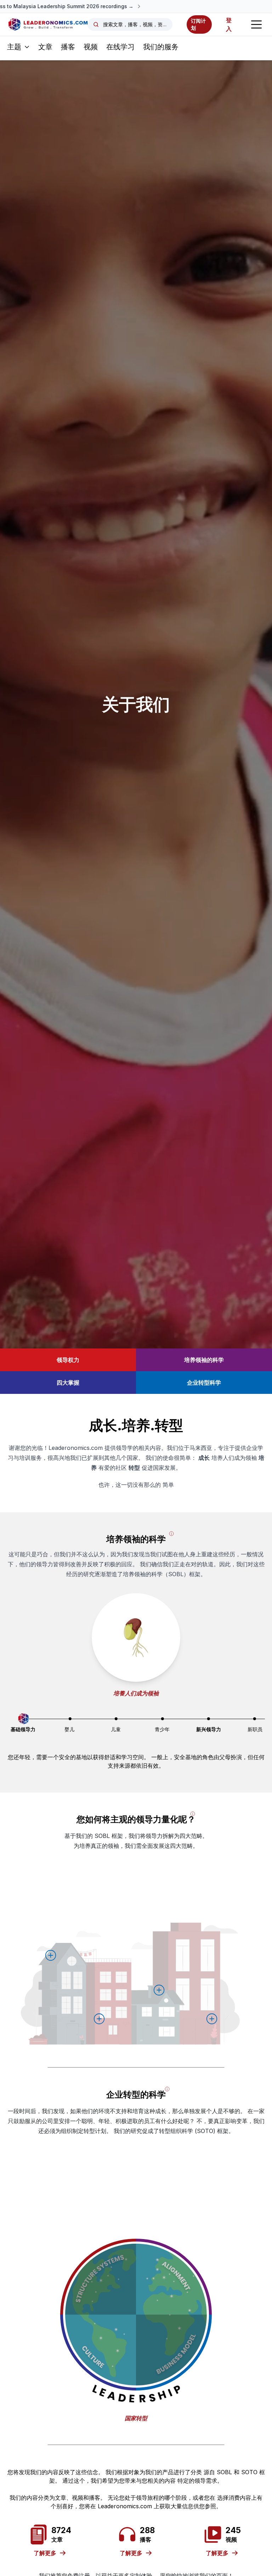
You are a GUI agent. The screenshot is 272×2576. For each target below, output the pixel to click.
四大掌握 (68, 1383)
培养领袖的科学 (204, 1360)
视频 (91, 47)
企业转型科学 (204, 1383)
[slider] (24, 1719)
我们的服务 (161, 47)
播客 (68, 47)
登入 (229, 24)
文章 (45, 47)
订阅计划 (198, 24)
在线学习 (120, 47)
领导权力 (68, 1360)
